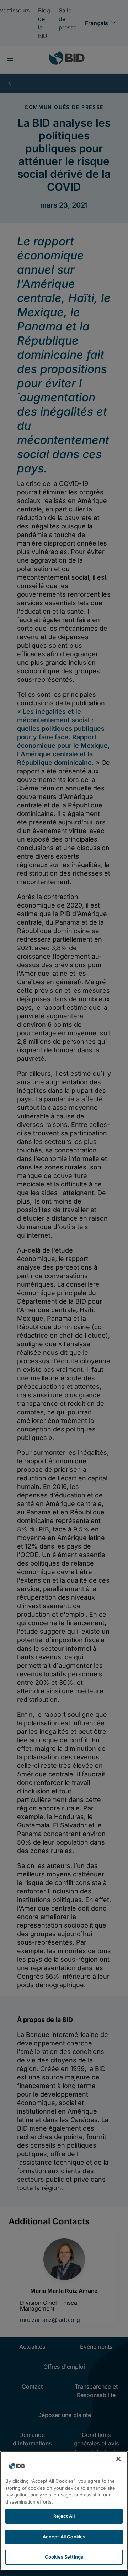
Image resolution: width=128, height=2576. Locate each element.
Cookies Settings (64, 2557)
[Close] (118, 2459)
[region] (64, 2511)
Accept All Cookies (64, 2537)
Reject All (64, 2516)
